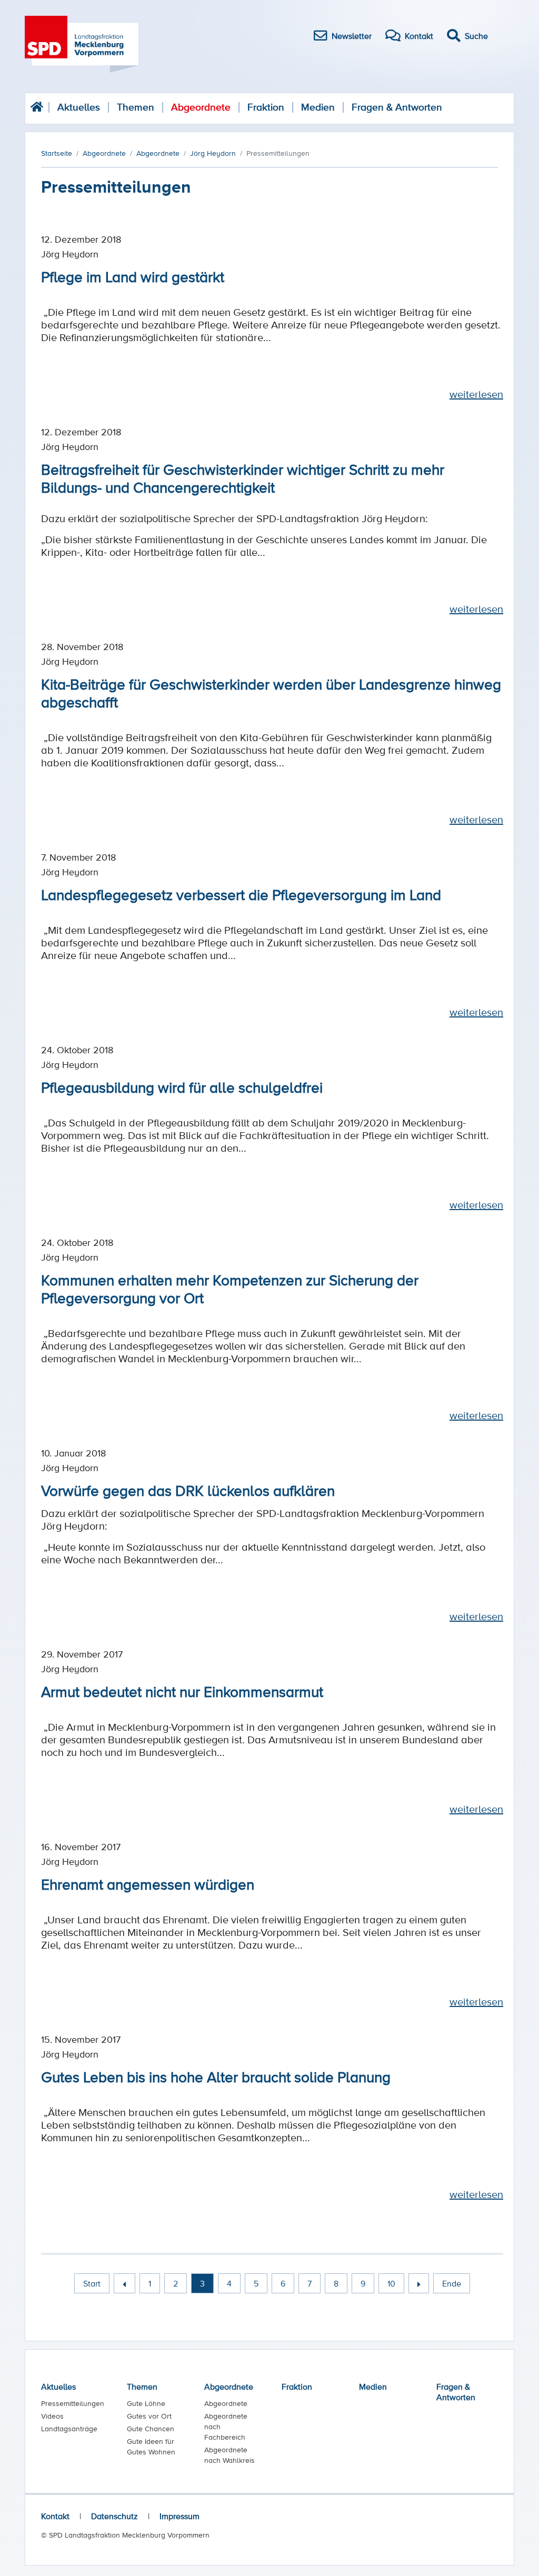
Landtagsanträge (69, 2429)
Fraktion (266, 107)
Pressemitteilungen (73, 2403)
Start (92, 2283)
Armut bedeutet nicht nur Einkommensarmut (182, 1691)
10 (391, 2283)
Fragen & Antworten (397, 107)
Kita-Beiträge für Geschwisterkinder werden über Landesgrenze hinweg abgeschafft (271, 693)
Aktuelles (79, 107)
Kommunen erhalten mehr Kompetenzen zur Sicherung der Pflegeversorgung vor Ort (230, 1289)
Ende (452, 2283)
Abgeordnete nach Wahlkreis (229, 2455)
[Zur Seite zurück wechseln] (124, 2283)
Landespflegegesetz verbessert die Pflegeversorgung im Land (241, 894)
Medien (318, 107)
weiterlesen (476, 394)
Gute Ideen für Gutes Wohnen (151, 2447)
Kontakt (55, 2516)
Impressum (179, 2516)
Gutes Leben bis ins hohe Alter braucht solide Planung (216, 2076)
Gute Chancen (151, 2429)
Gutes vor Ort (149, 2416)
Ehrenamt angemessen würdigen (148, 1884)
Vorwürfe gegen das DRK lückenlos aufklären (188, 1490)
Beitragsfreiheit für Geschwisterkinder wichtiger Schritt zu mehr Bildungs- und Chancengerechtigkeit (243, 478)
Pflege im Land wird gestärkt (133, 276)
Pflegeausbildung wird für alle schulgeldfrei (182, 1087)
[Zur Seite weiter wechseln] (419, 2283)
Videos (52, 2416)
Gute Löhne (146, 2403)
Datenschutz (114, 2516)
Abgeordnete (201, 107)
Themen (136, 107)
